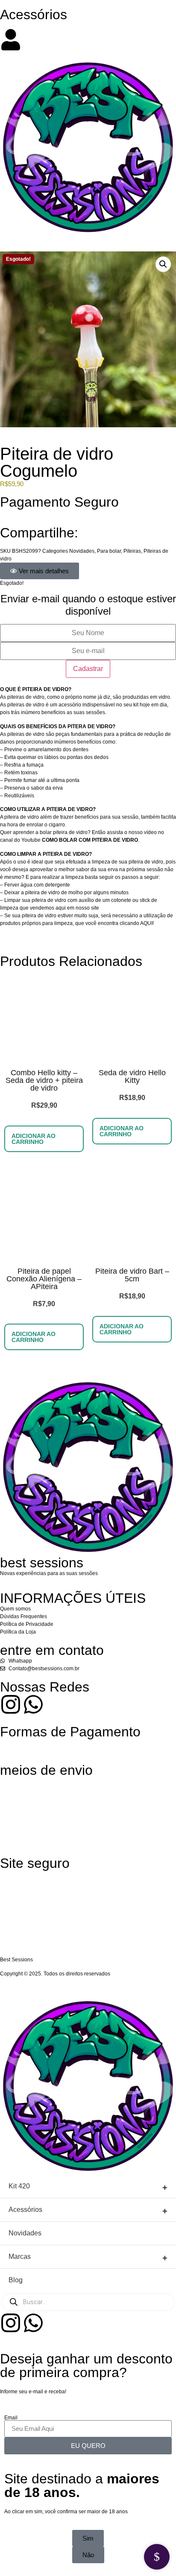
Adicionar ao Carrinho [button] (34, 1139)
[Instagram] (11, 1704)
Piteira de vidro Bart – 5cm (132, 1275)
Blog (16, 2280)
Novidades (82, 551)
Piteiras (132, 551)
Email (11, 2418)
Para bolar (109, 551)
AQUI (146, 923)
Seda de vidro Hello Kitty (132, 1076)
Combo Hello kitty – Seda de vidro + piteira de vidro (44, 1080)
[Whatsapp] (33, 1704)
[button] (163, 264)
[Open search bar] (88, 25)
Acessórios (34, 15)
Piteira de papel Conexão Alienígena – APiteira (44, 1279)
